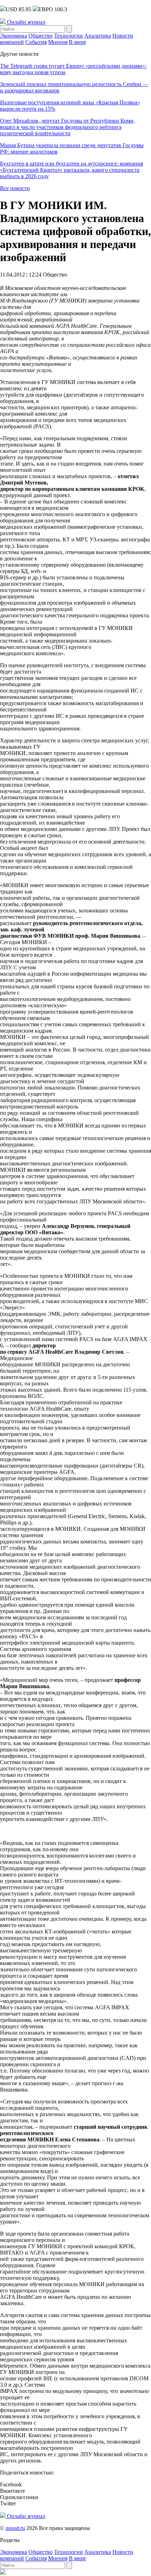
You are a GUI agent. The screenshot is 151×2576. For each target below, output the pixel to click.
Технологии (68, 36)
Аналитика (98, 36)
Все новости (15, 188)
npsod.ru (15, 2528)
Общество (41, 36)
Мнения (58, 42)
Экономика (14, 36)
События (36, 42)
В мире (77, 42)
